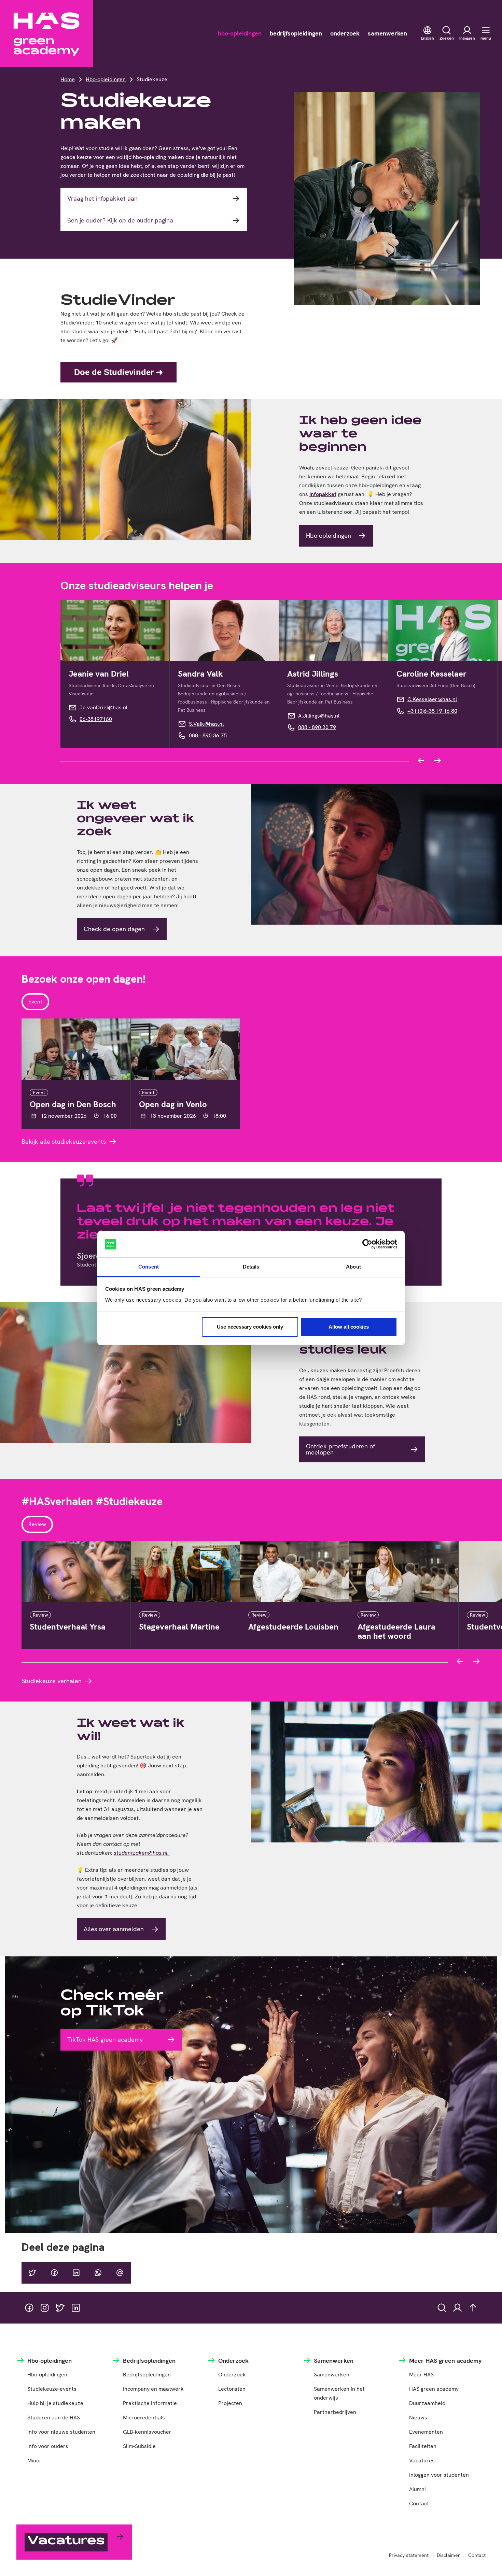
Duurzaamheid (427, 2403)
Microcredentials (144, 2418)
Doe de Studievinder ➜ (118, 372)
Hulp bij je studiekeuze (55, 2403)
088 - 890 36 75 (208, 735)
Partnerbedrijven (335, 2412)
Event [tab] (35, 1002)
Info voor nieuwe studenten (61, 2432)
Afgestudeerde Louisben (293, 1627)
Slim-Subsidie (139, 2446)
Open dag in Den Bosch (73, 1104)
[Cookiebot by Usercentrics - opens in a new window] (367, 1244)
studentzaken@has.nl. (142, 1853)
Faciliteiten (423, 2446)
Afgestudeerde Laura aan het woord (396, 1631)
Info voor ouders (48, 2446)
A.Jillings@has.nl (319, 716)
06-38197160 (96, 719)
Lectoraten (232, 2389)
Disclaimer (448, 2555)
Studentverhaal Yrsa (68, 1627)
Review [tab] (37, 1524)
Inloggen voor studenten (439, 2475)
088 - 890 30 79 (317, 727)
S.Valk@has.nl (206, 724)
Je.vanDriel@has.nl (103, 707)
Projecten (230, 2403)
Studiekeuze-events (52, 2389)
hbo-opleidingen (240, 33)
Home (68, 79)
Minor (34, 2461)
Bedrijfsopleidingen (147, 2375)
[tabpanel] (251, 1082)
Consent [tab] (149, 1267)
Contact (419, 2503)
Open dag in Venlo (173, 1104)
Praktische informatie (150, 2403)
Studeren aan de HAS (54, 2418)
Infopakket (323, 494)
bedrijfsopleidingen (296, 33)
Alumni (417, 2489)
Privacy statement (409, 2555)
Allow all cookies (349, 1327)
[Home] (46, 33)
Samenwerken (332, 2375)
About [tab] (353, 1267)
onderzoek (345, 33)
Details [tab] (251, 1267)
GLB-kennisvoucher (147, 2432)
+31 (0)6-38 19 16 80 (432, 711)
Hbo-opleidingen (106, 79)
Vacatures (422, 2461)
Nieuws (418, 2418)
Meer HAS (421, 2375)
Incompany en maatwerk (153, 2389)
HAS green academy (434, 2389)
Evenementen (426, 2432)
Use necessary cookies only (250, 1327)
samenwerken (387, 33)
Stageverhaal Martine (179, 1627)
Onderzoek (232, 2375)
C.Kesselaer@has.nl (432, 699)
